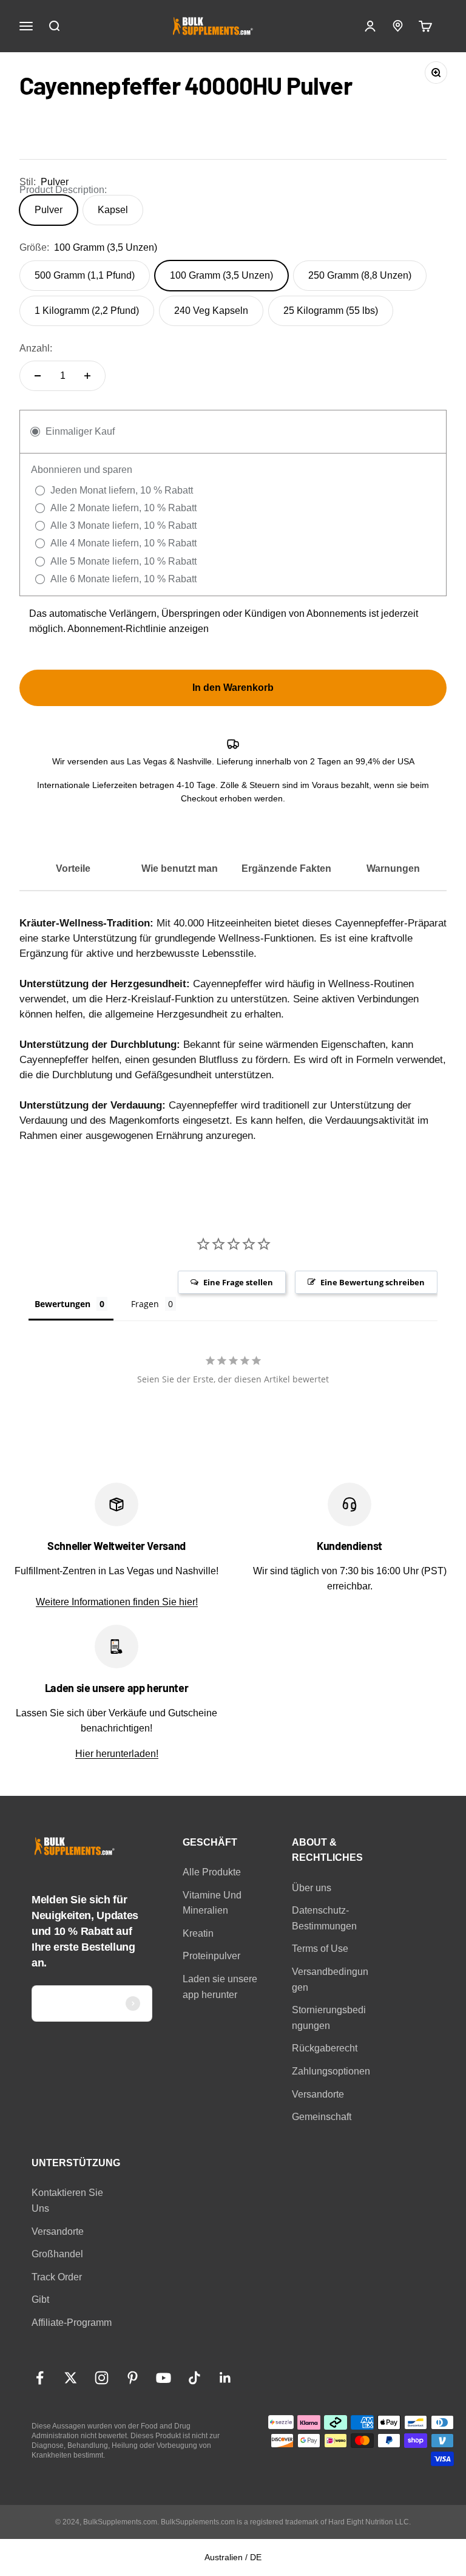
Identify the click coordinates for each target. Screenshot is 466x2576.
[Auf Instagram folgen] (102, 2378)
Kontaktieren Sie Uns (67, 2200)
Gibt (40, 2299)
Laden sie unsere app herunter (220, 1987)
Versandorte (318, 2094)
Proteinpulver (211, 1956)
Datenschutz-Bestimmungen (324, 1918)
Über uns (312, 1888)
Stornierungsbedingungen (329, 2018)
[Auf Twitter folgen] (71, 2378)
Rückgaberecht (325, 2048)
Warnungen (393, 868)
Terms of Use (320, 1949)
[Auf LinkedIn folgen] (225, 2378)
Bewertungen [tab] (62, 1304)
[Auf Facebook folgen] (40, 2378)
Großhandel (57, 2254)
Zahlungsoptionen (331, 2071)
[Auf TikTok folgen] (194, 2378)
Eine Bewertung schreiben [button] (373, 1282)
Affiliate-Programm (72, 2323)
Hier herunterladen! (117, 1754)
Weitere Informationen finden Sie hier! (117, 1602)
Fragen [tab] (145, 1304)
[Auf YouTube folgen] (164, 2378)
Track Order (57, 2277)
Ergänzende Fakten (286, 868)
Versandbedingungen (330, 1980)
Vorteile (73, 868)
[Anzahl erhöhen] (87, 376)
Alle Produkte (212, 1872)
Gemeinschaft (322, 2117)
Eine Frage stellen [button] (238, 1282)
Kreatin (198, 1933)
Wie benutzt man (180, 868)
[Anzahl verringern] (38, 376)
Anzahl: (36, 348)
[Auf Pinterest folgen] (133, 2378)
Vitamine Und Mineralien (212, 1903)
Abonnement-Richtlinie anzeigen (138, 629)
